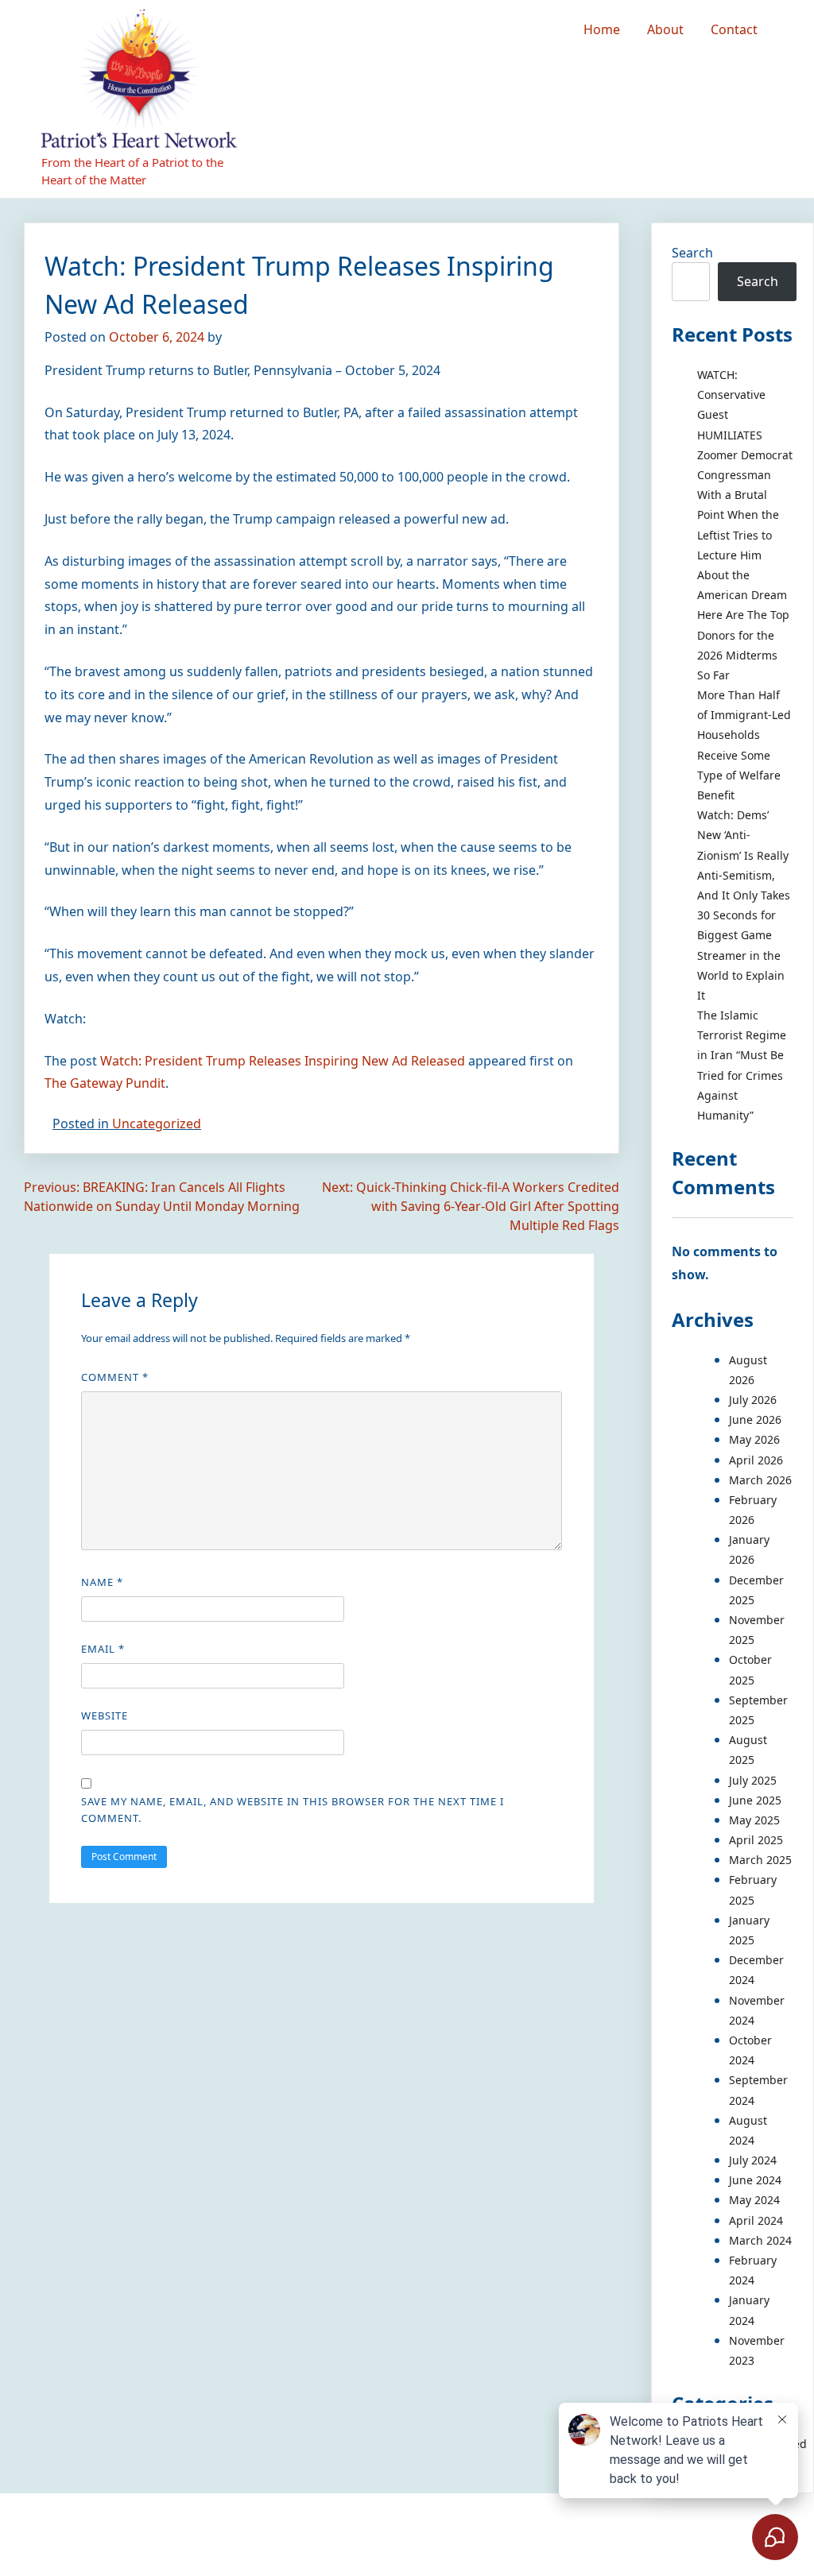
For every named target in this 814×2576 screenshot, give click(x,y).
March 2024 (760, 2240)
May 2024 (754, 2200)
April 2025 (756, 1840)
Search (692, 253)
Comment (115, 1377)
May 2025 (754, 1820)
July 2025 (753, 1780)
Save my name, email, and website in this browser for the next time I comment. (293, 1810)
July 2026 (753, 1400)
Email (103, 1649)
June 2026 (755, 1420)
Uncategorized (157, 1124)
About (665, 29)
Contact (734, 29)
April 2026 (756, 1460)
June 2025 (755, 1800)
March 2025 (760, 1860)
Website (105, 1715)
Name (102, 1582)
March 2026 (760, 1480)
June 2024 (755, 2180)
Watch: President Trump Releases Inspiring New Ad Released (283, 1061)
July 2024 (753, 2160)
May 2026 (754, 1439)
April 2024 (756, 2220)
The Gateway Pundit (105, 1083)
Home (602, 29)
